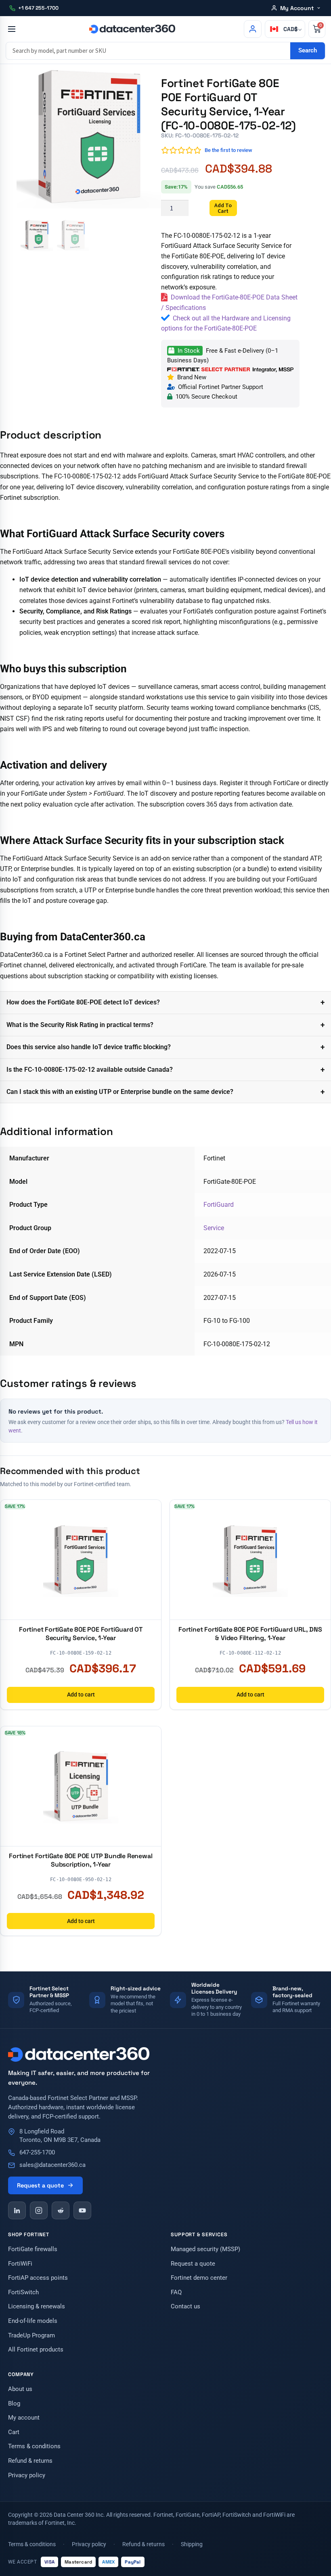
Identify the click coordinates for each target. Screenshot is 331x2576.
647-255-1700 (37, 2153)
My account (24, 2418)
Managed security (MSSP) (205, 2249)
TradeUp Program (31, 2336)
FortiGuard (219, 1205)
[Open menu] (12, 29)
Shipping (192, 2544)
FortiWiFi (20, 2264)
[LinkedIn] (17, 2210)
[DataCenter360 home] (132, 29)
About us (20, 2389)
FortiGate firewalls (33, 2249)
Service (214, 1228)
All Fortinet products (36, 2350)
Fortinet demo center (199, 2278)
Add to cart (223, 208)
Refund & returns (30, 2461)
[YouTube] (82, 2210)
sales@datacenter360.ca (52, 2165)
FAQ (176, 2292)
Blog (14, 2404)
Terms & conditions (34, 2446)
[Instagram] (39, 2210)
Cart (14, 2432)
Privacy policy (27, 2475)
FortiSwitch (23, 2292)
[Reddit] (61, 2210)
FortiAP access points (38, 2278)
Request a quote (40, 2185)
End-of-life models (33, 2321)
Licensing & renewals (37, 2307)
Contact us (185, 2307)
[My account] (253, 29)
